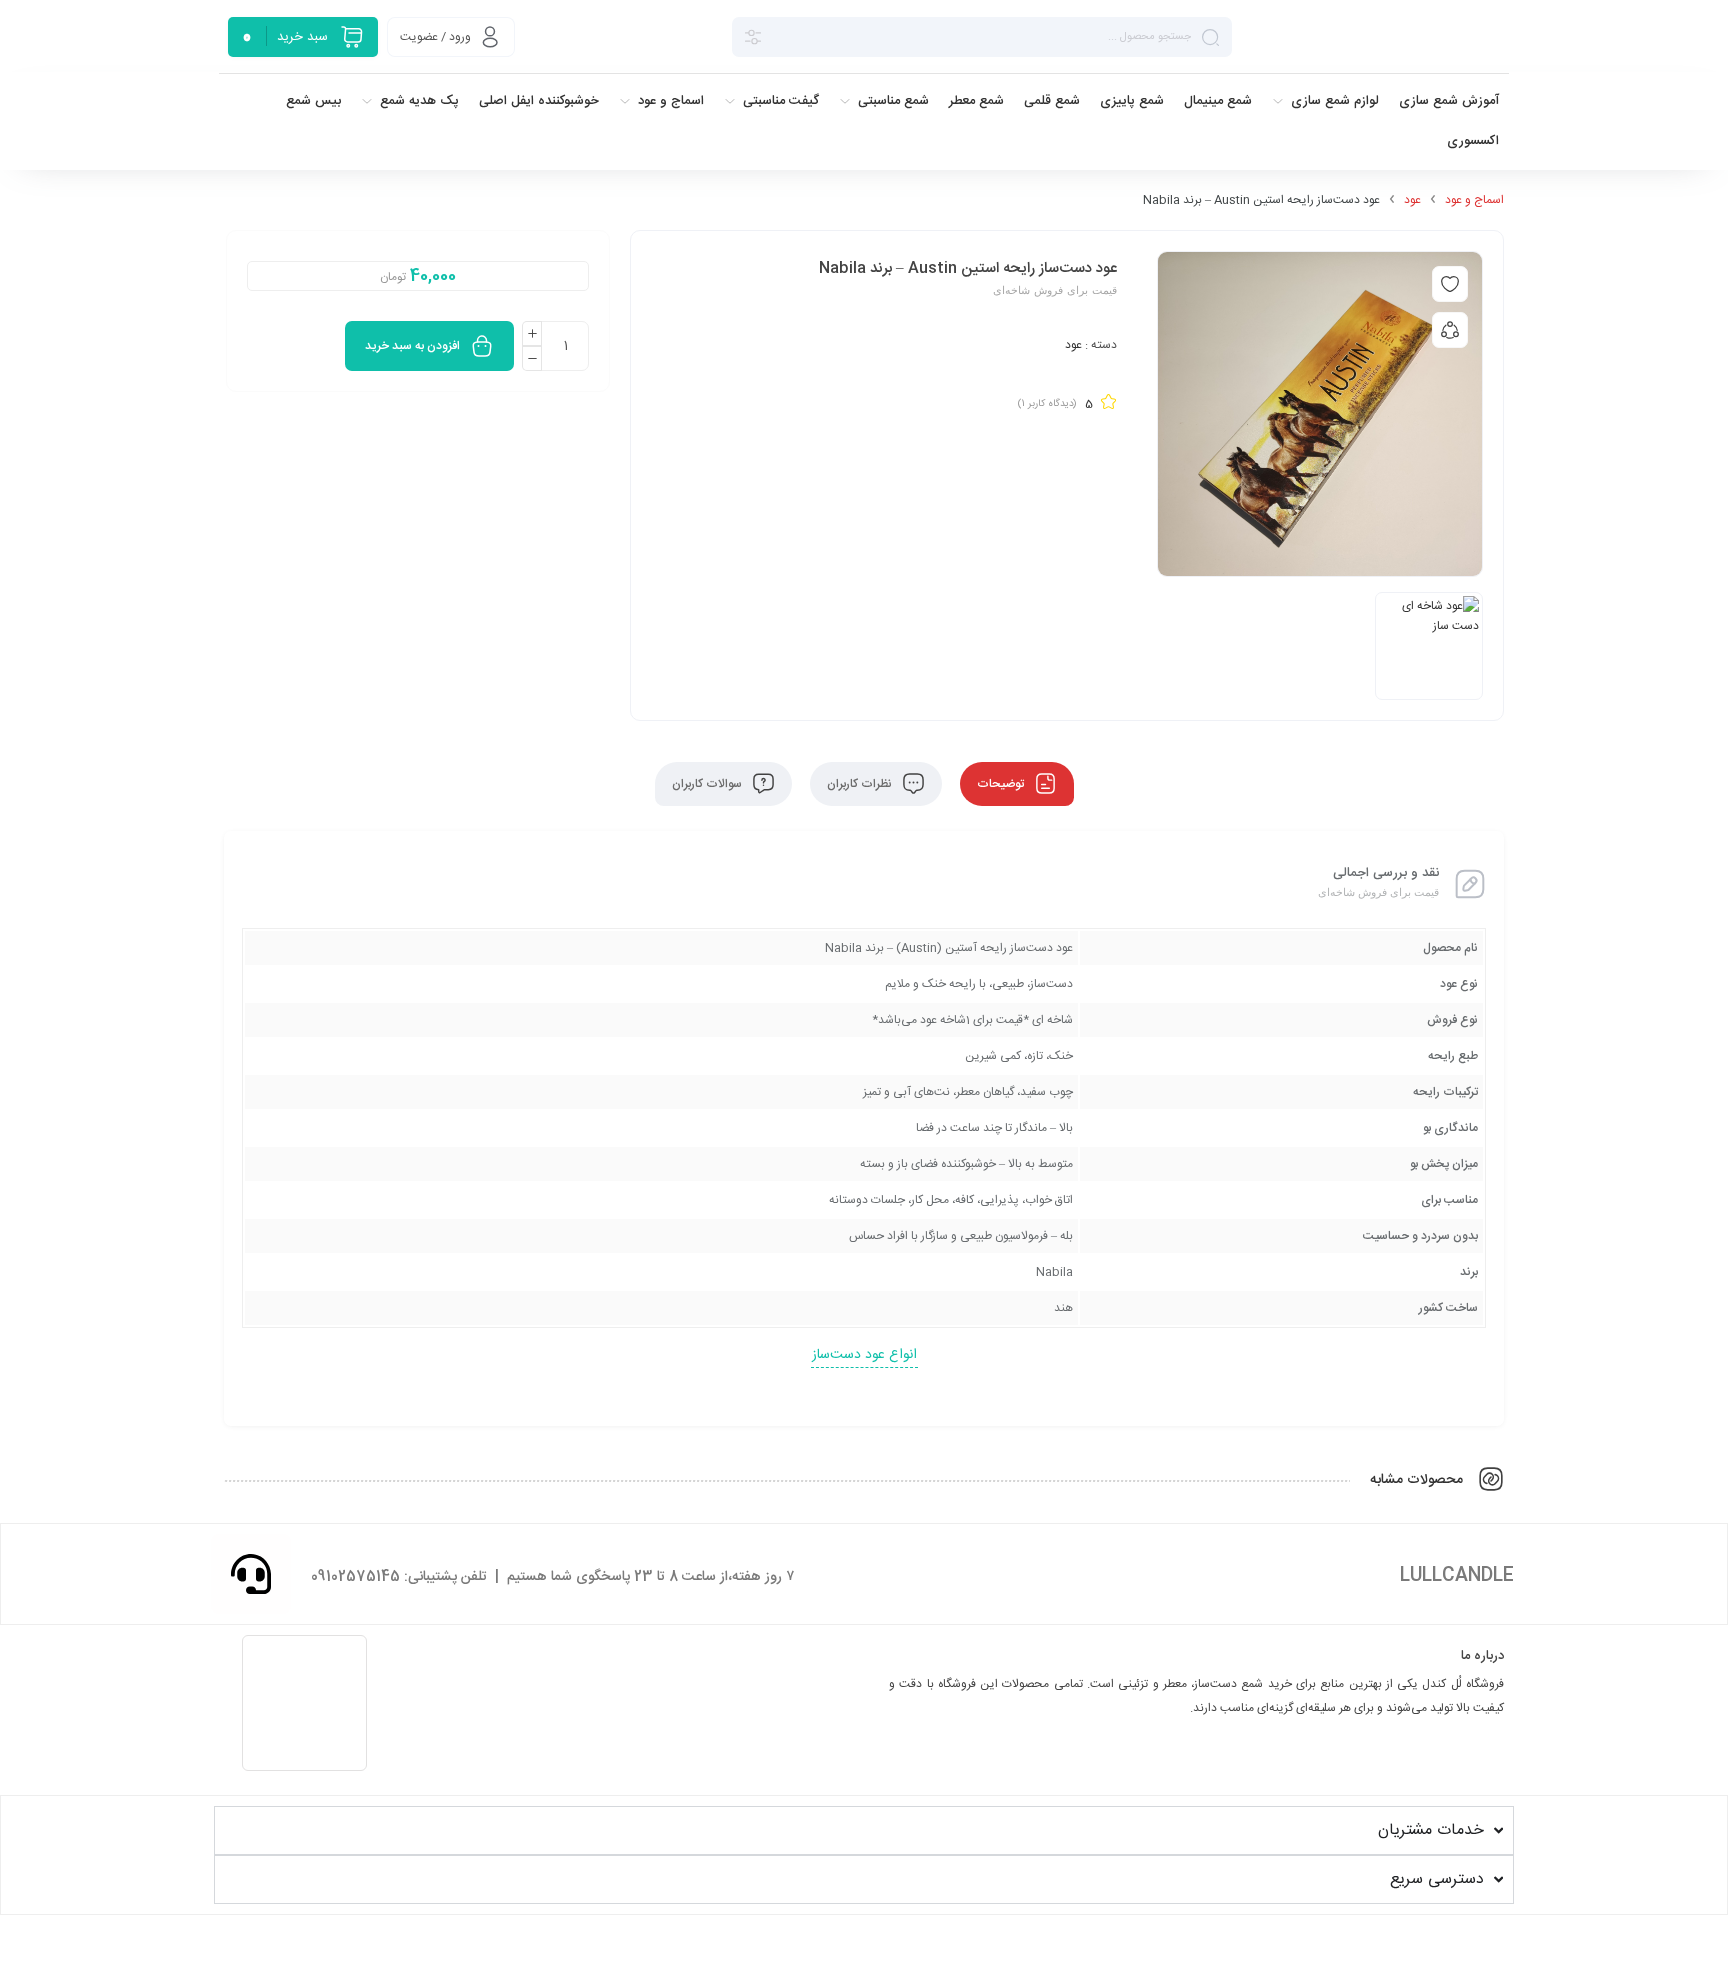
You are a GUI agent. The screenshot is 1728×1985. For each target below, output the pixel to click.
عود (1412, 200)
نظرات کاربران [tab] (861, 784)
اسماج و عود (1474, 200)
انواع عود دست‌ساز (864, 1355)
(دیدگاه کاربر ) (1047, 404)
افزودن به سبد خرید (412, 346)
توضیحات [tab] (1002, 784)
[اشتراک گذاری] (1450, 330)
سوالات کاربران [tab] (708, 784)
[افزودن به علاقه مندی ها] (1450, 284)
